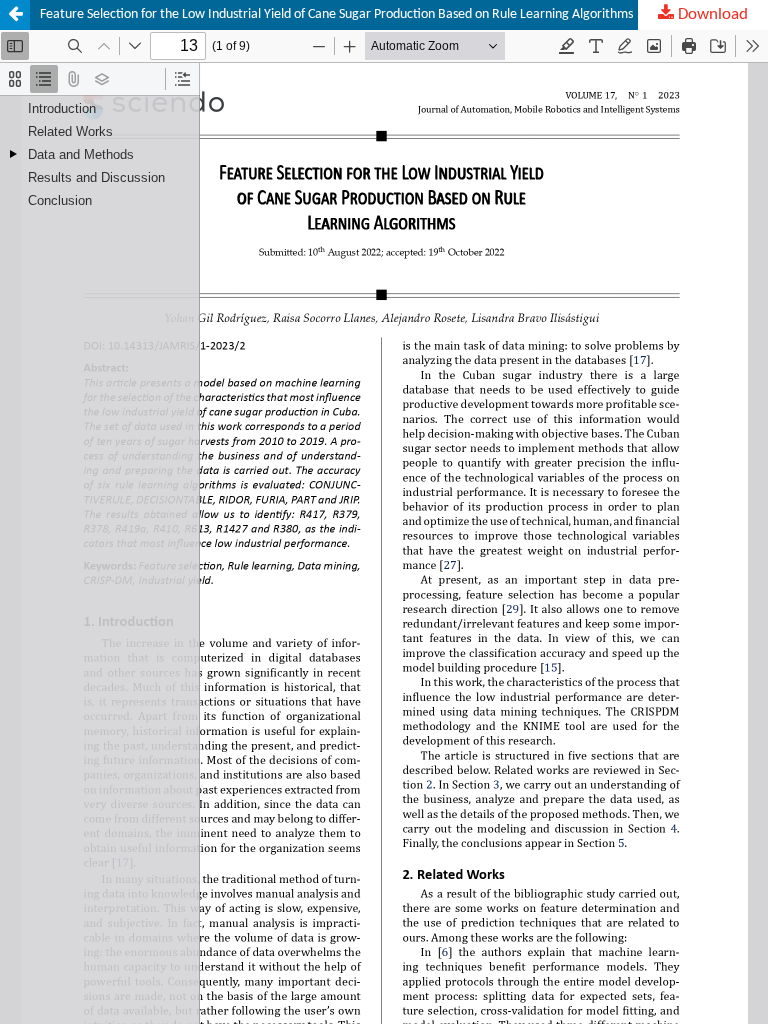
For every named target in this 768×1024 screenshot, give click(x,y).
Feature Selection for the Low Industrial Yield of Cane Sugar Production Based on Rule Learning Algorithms (336, 14)
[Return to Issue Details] (15, 15)
